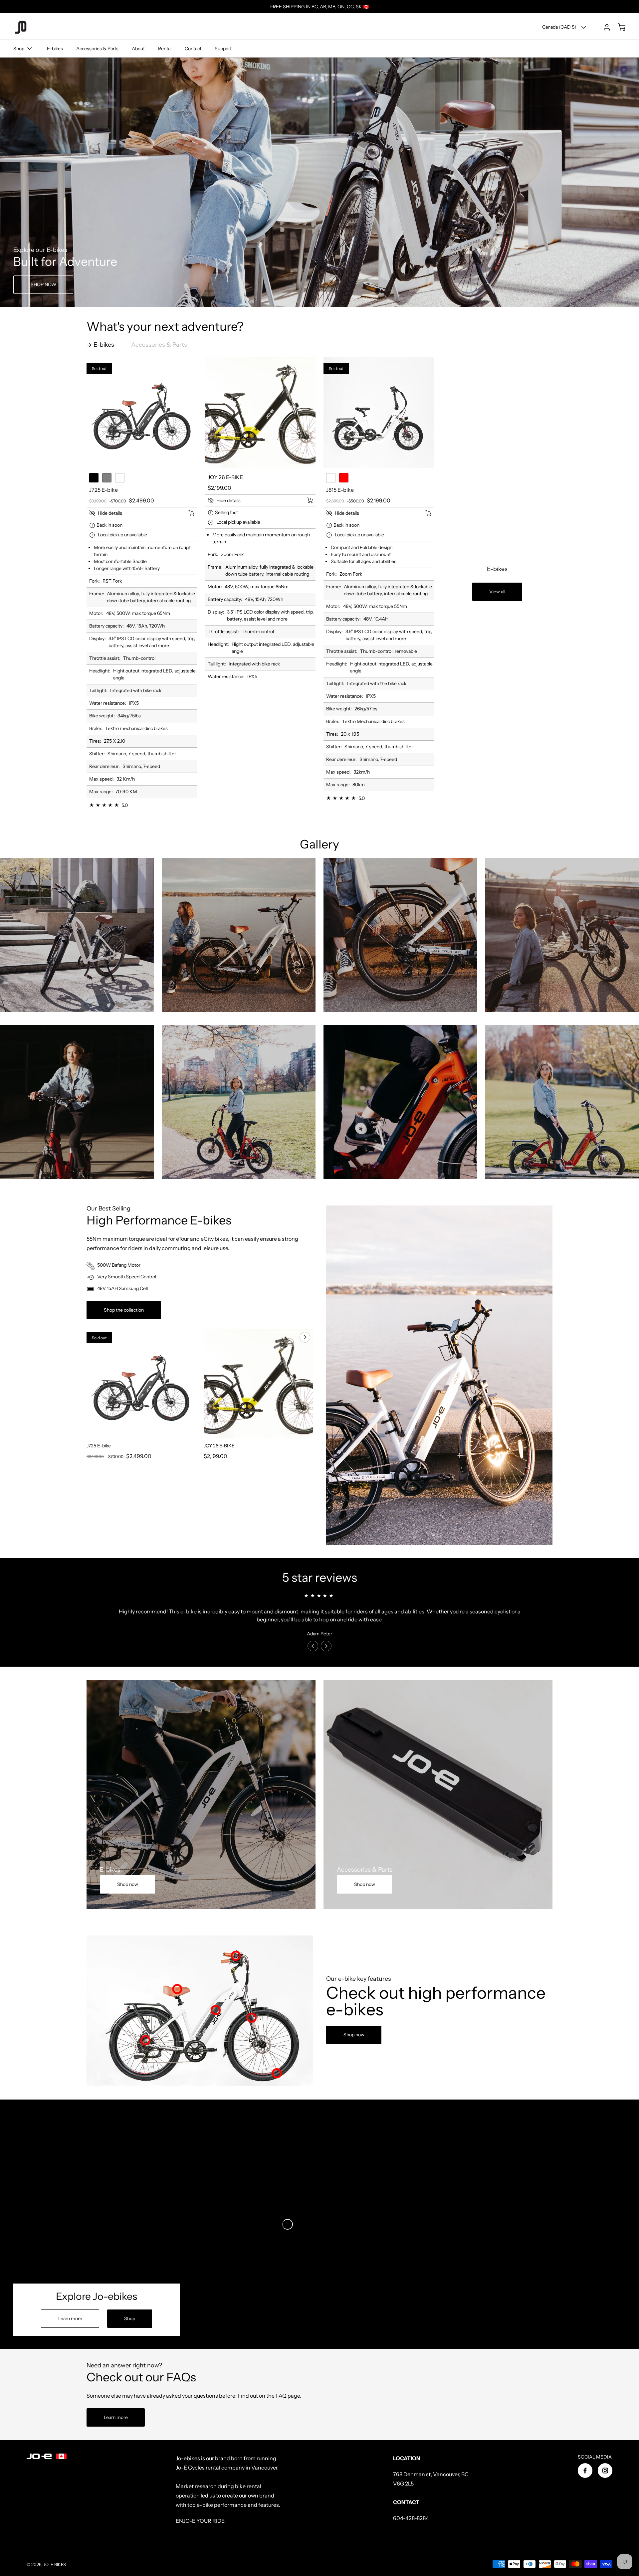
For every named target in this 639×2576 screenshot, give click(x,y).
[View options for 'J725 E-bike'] (191, 513)
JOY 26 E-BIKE (219, 1446)
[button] (134, 513)
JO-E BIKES (55, 2565)
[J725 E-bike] (142, 413)
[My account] (604, 27)
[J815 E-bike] (379, 413)
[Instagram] (605, 2471)
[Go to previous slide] (290, 1337)
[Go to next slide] (304, 1337)
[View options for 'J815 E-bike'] (428, 513)
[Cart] (618, 27)
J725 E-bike (99, 1446)
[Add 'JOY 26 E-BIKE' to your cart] (306, 500)
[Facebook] (585, 2471)
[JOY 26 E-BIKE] (260, 413)
